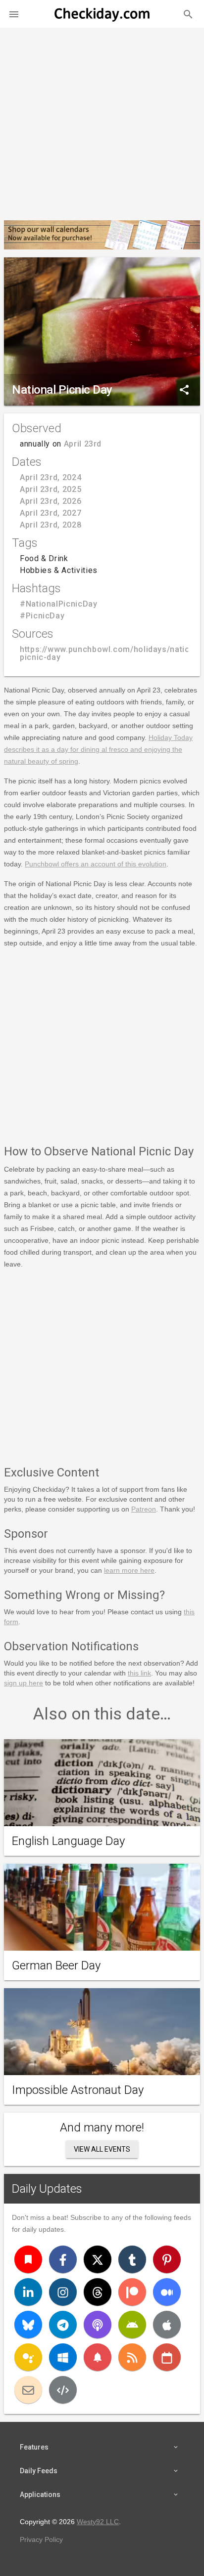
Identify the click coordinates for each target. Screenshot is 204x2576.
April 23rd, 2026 (51, 501)
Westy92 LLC (98, 2522)
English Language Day (68, 1841)
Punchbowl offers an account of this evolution (96, 864)
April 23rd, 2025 (51, 489)
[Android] (132, 2325)
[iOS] (167, 2325)
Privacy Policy (41, 2539)
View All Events (102, 2149)
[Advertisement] (102, 120)
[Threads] (98, 2292)
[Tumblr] (132, 2259)
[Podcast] (98, 2325)
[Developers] (63, 2390)
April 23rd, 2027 (51, 513)
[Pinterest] (167, 2259)
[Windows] (63, 2357)
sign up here (24, 1683)
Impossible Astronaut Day (78, 2090)
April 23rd (83, 444)
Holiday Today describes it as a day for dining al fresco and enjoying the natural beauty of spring (98, 749)
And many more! (102, 2127)
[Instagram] (63, 2292)
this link (139, 1673)
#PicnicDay (42, 616)
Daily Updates (47, 2189)
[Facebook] (63, 2259)
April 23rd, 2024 (51, 477)
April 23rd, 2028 (51, 525)
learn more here (129, 1570)
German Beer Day (56, 1965)
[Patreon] (132, 2292)
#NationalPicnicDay (59, 604)
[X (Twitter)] (98, 2259)
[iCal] (167, 2357)
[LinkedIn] (28, 2292)
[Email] (28, 2390)
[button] (14, 14)
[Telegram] (63, 2325)
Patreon (144, 1509)
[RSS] (132, 2357)
